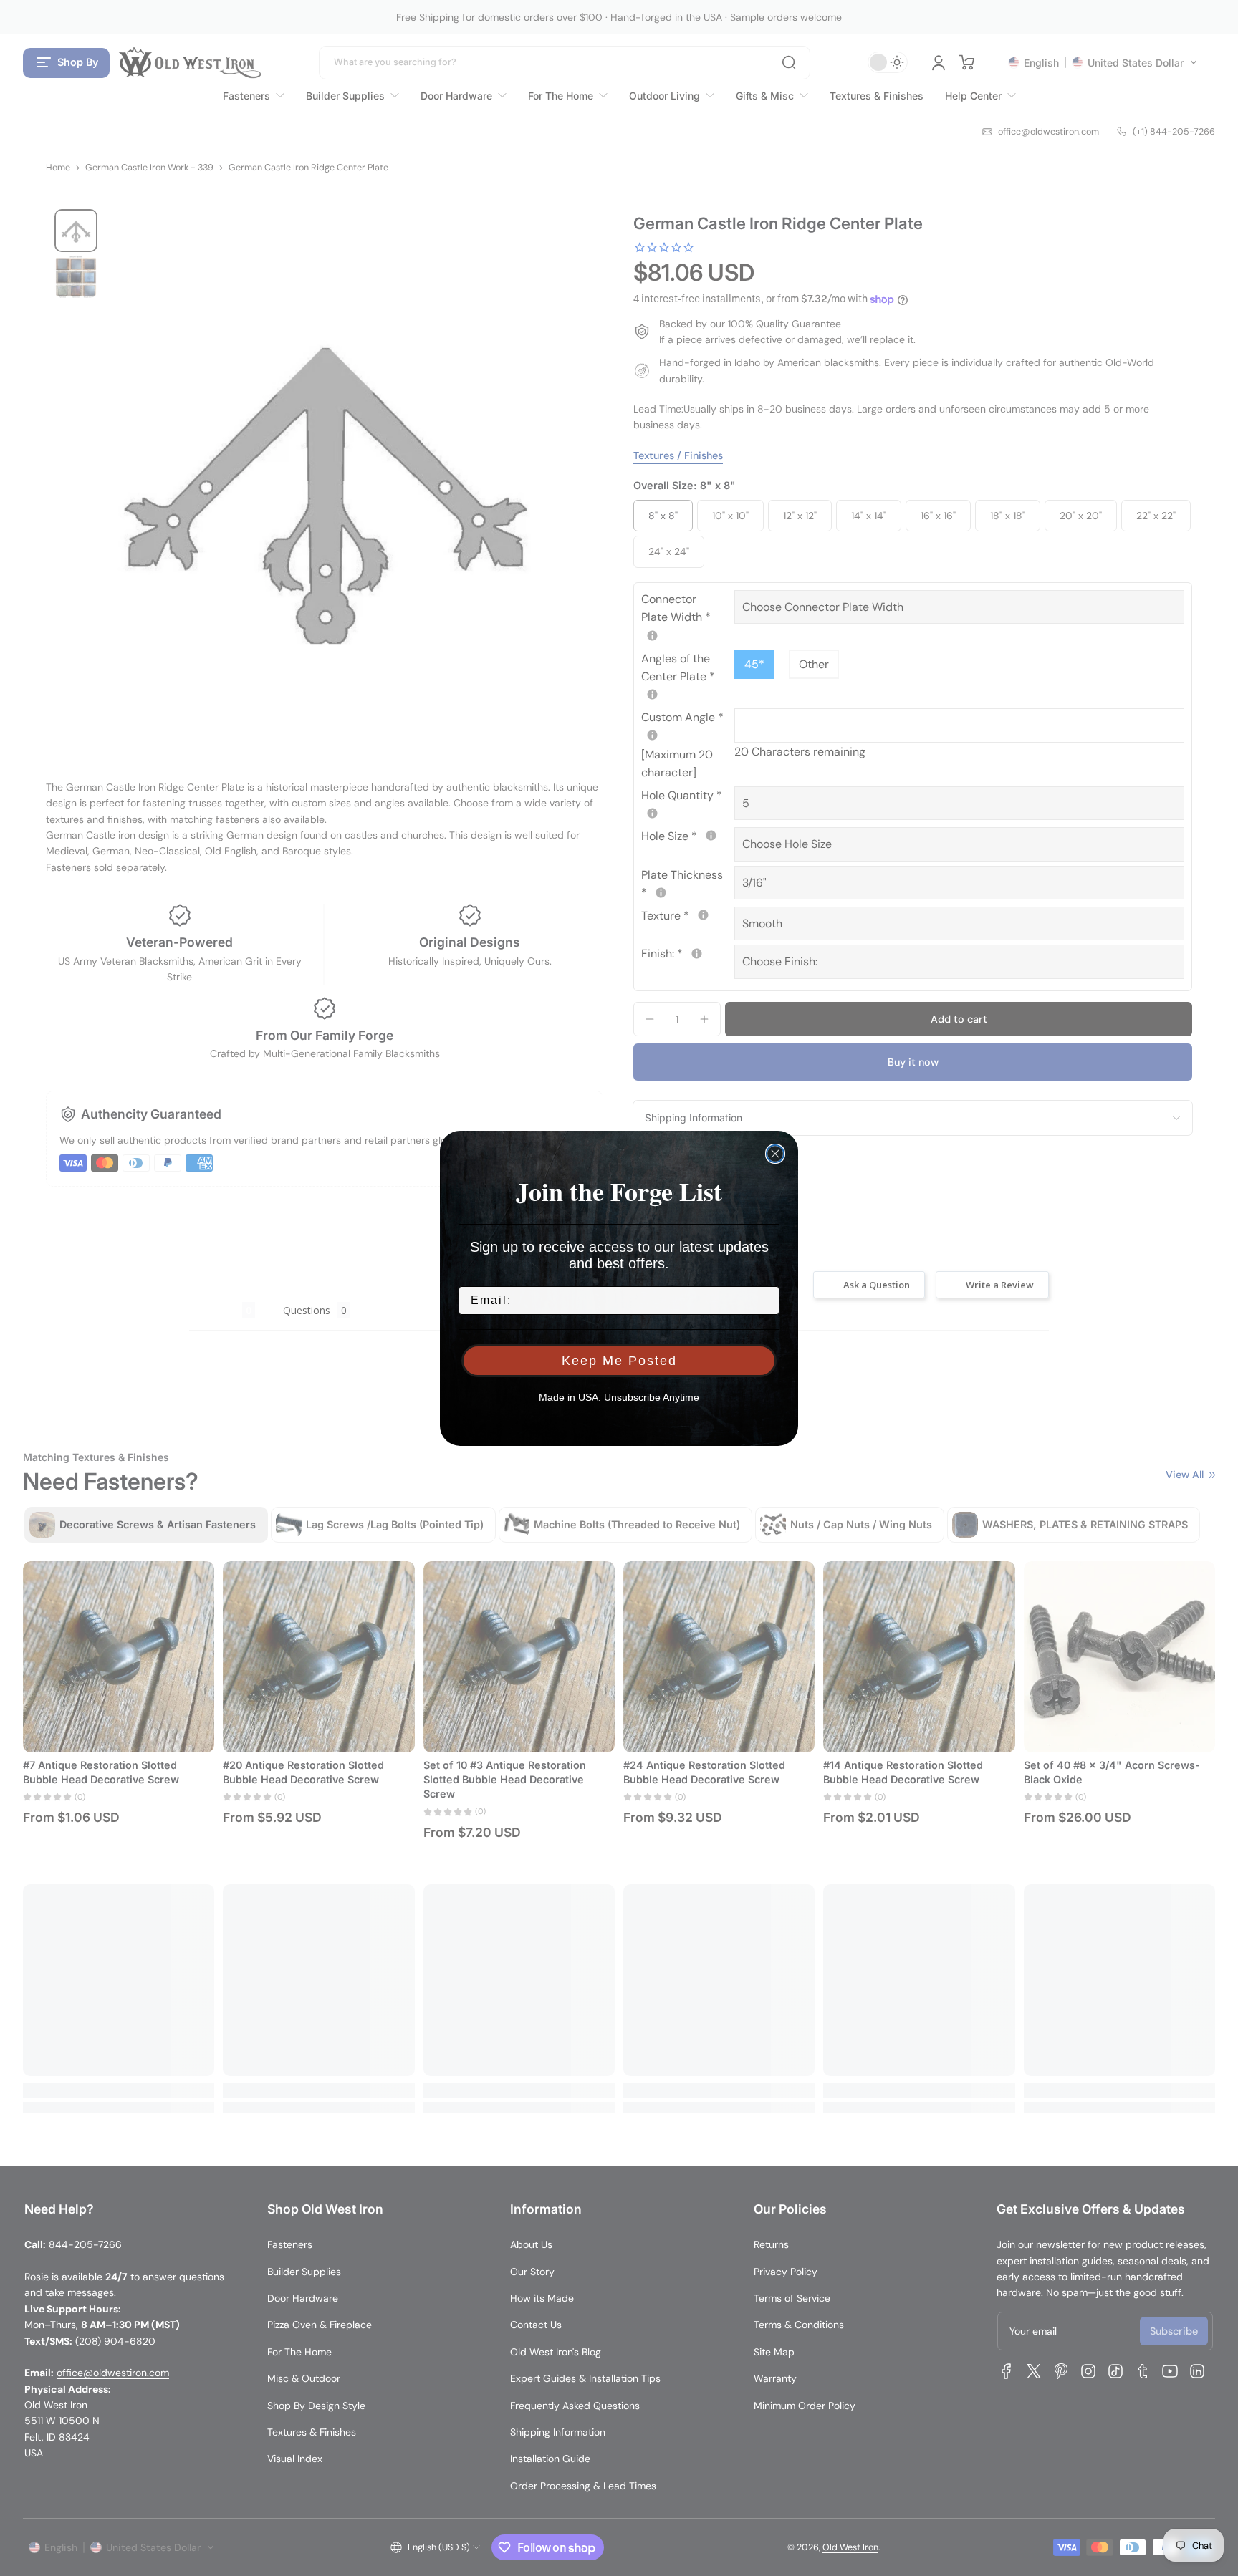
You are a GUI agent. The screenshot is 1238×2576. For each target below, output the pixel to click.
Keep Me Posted (619, 1361)
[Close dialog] (775, 1154)
